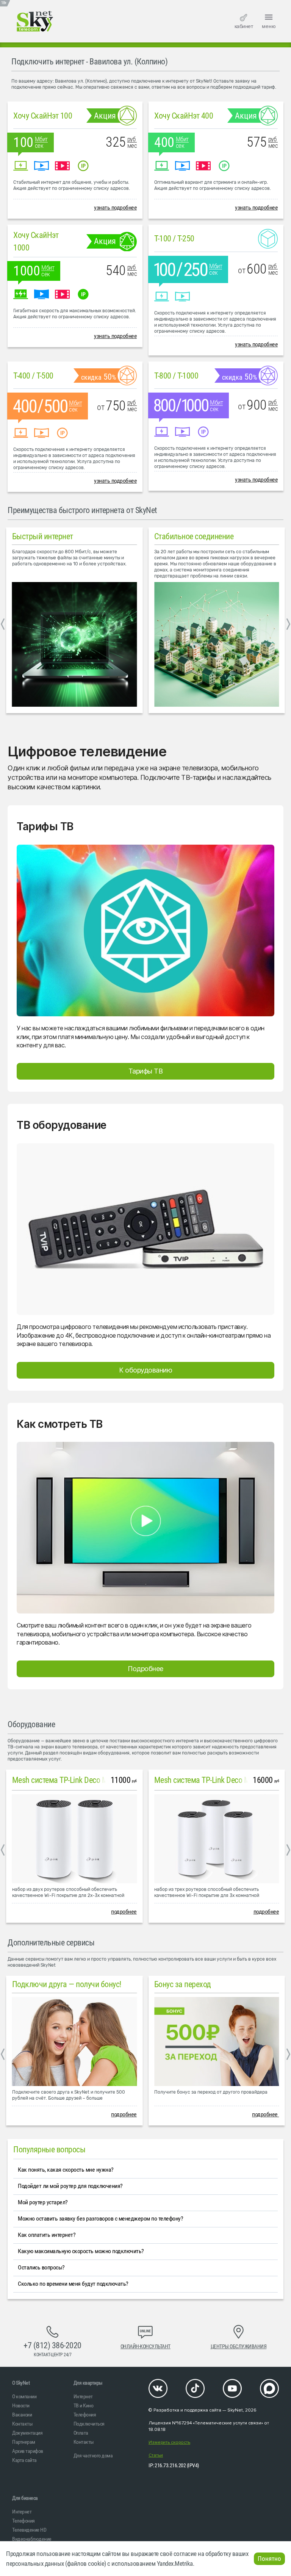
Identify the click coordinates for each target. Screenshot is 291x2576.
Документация (27, 2433)
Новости (21, 2405)
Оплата (81, 2433)
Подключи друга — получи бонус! (67, 1984)
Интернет (83, 2396)
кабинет (244, 26)
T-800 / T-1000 (176, 376)
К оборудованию (145, 1370)
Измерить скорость (169, 2442)
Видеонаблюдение (32, 2539)
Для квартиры (88, 2383)
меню (269, 26)
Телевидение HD (29, 2530)
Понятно (269, 2559)
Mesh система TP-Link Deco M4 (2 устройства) (87, 1780)
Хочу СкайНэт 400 (184, 116)
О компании (24, 2396)
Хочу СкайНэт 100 (43, 116)
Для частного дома (93, 2455)
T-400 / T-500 (33, 376)
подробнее (124, 1912)
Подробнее (145, 1669)
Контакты (22, 2424)
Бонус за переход (183, 1984)
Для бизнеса (25, 2498)
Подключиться (89, 2424)
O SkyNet (21, 2383)
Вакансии (22, 2415)
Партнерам (24, 2442)
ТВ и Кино (84, 2405)
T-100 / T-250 (174, 239)
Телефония (85, 2415)
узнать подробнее (115, 207)
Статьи (156, 2455)
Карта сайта (24, 2460)
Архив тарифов (28, 2451)
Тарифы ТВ (146, 1071)
